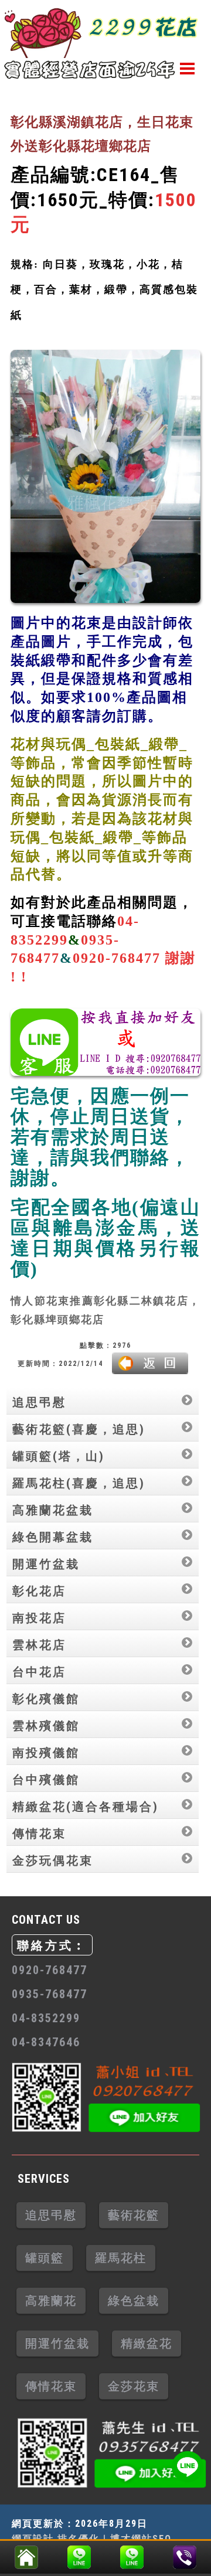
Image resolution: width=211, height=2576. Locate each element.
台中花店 (39, 1672)
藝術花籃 (134, 2215)
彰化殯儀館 (46, 1699)
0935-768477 (50, 1994)
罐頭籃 (45, 2258)
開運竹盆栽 (46, 1564)
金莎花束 (134, 2386)
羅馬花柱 (121, 2258)
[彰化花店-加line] (79, 2554)
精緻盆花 (147, 2343)
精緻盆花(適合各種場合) (86, 1807)
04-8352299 (46, 2018)
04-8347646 (46, 2042)
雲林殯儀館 (46, 1726)
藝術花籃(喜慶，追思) (79, 1429)
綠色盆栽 (134, 2301)
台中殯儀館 (46, 1780)
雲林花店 (39, 1645)
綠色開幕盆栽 (53, 1537)
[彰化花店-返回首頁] (26, 2554)
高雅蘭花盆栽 (53, 1510)
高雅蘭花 (51, 2301)
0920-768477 (50, 1970)
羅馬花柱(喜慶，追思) (79, 1483)
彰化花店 (39, 1591)
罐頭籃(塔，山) (59, 1456)
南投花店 (39, 1618)
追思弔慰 (39, 1402)
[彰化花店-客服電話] (185, 2554)
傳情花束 (39, 1834)
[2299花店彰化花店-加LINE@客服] (187, 2467)
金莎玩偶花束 (53, 1861)
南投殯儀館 (46, 1753)
